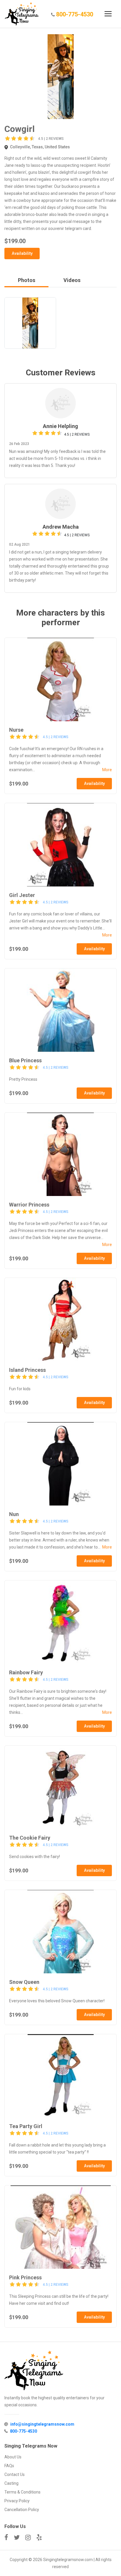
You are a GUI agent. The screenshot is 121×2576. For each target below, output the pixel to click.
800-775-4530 (75, 14)
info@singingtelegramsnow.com (42, 2424)
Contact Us (15, 2474)
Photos (27, 280)
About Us (13, 2457)
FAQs (9, 2466)
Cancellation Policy (22, 2510)
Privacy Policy (17, 2501)
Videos (72, 280)
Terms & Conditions (22, 2492)
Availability (22, 253)
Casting (11, 2483)
